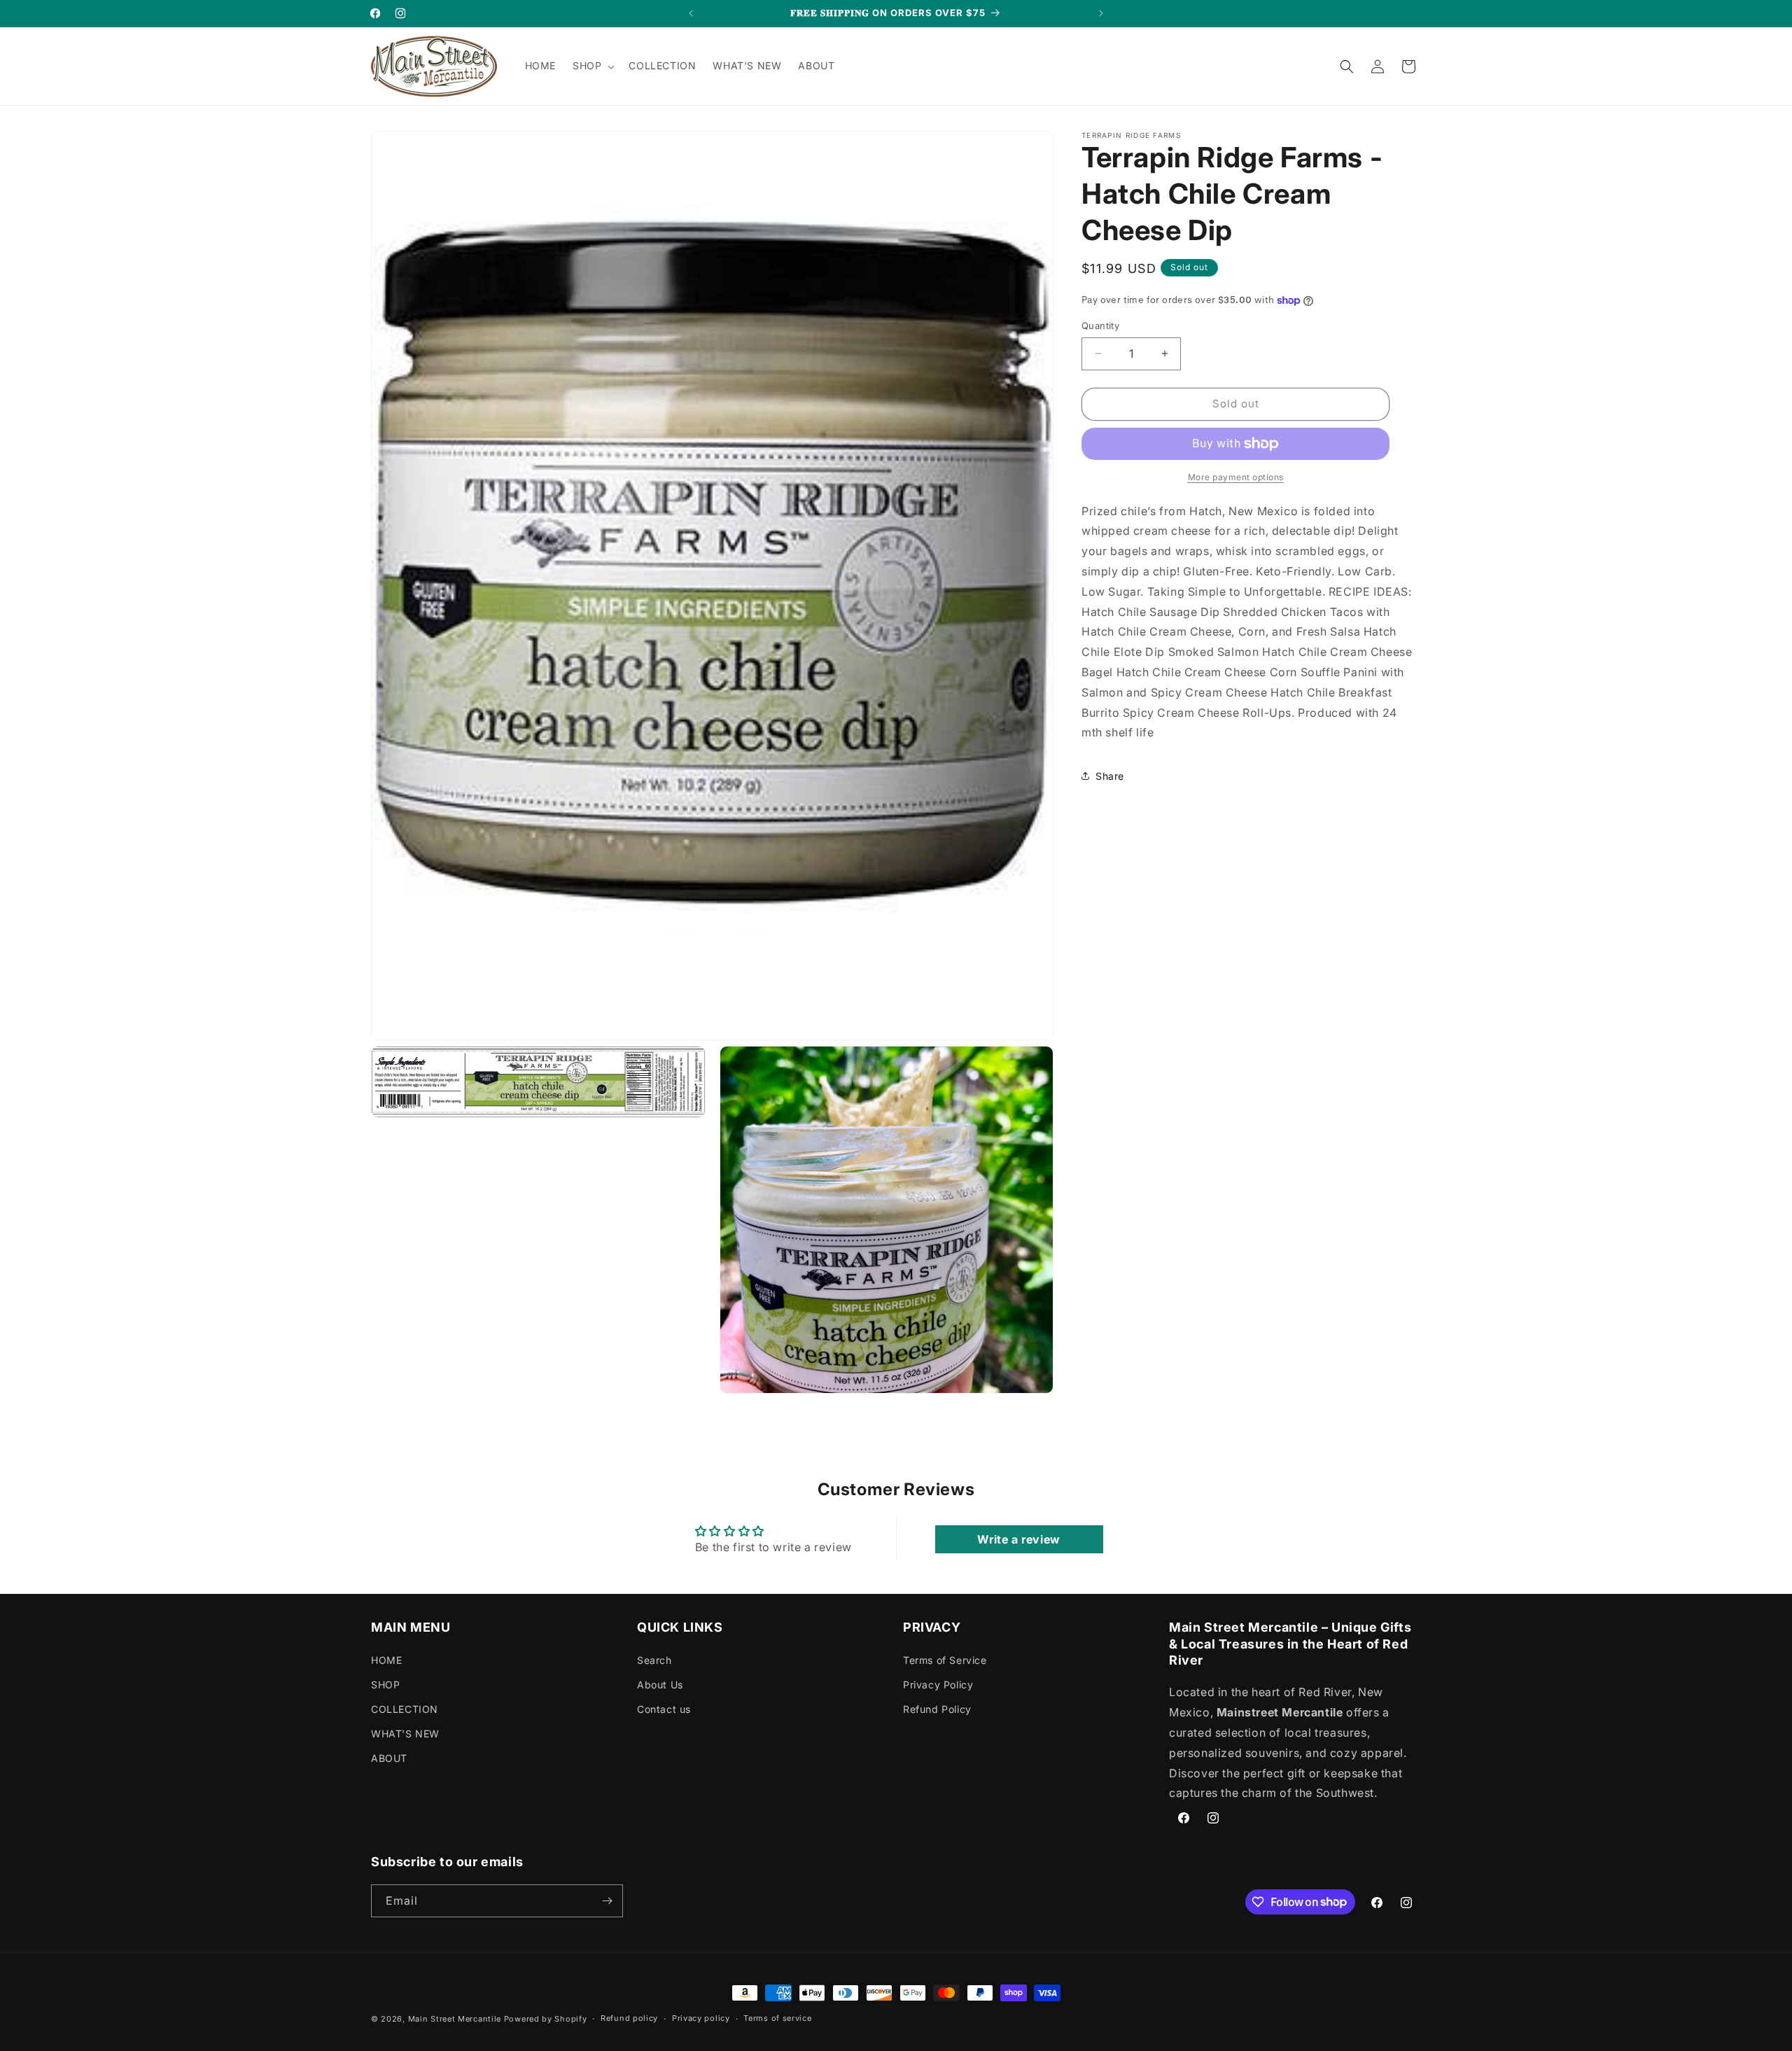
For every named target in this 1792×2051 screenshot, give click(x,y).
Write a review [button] (1018, 1539)
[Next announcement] (1101, 13)
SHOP (385, 1685)
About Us (660, 1685)
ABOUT (389, 1758)
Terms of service (777, 2018)
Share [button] (1110, 776)
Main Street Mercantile (455, 2019)
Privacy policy (701, 2018)
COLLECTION (405, 1709)
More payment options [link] (1236, 477)
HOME (386, 1660)
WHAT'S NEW (405, 1734)
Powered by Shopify (546, 2019)
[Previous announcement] (691, 13)
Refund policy (629, 2018)
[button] (592, 66)
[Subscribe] (607, 1901)
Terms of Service (945, 1660)
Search (654, 1660)
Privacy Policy (938, 1685)
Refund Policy (937, 1709)
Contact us (664, 1709)
